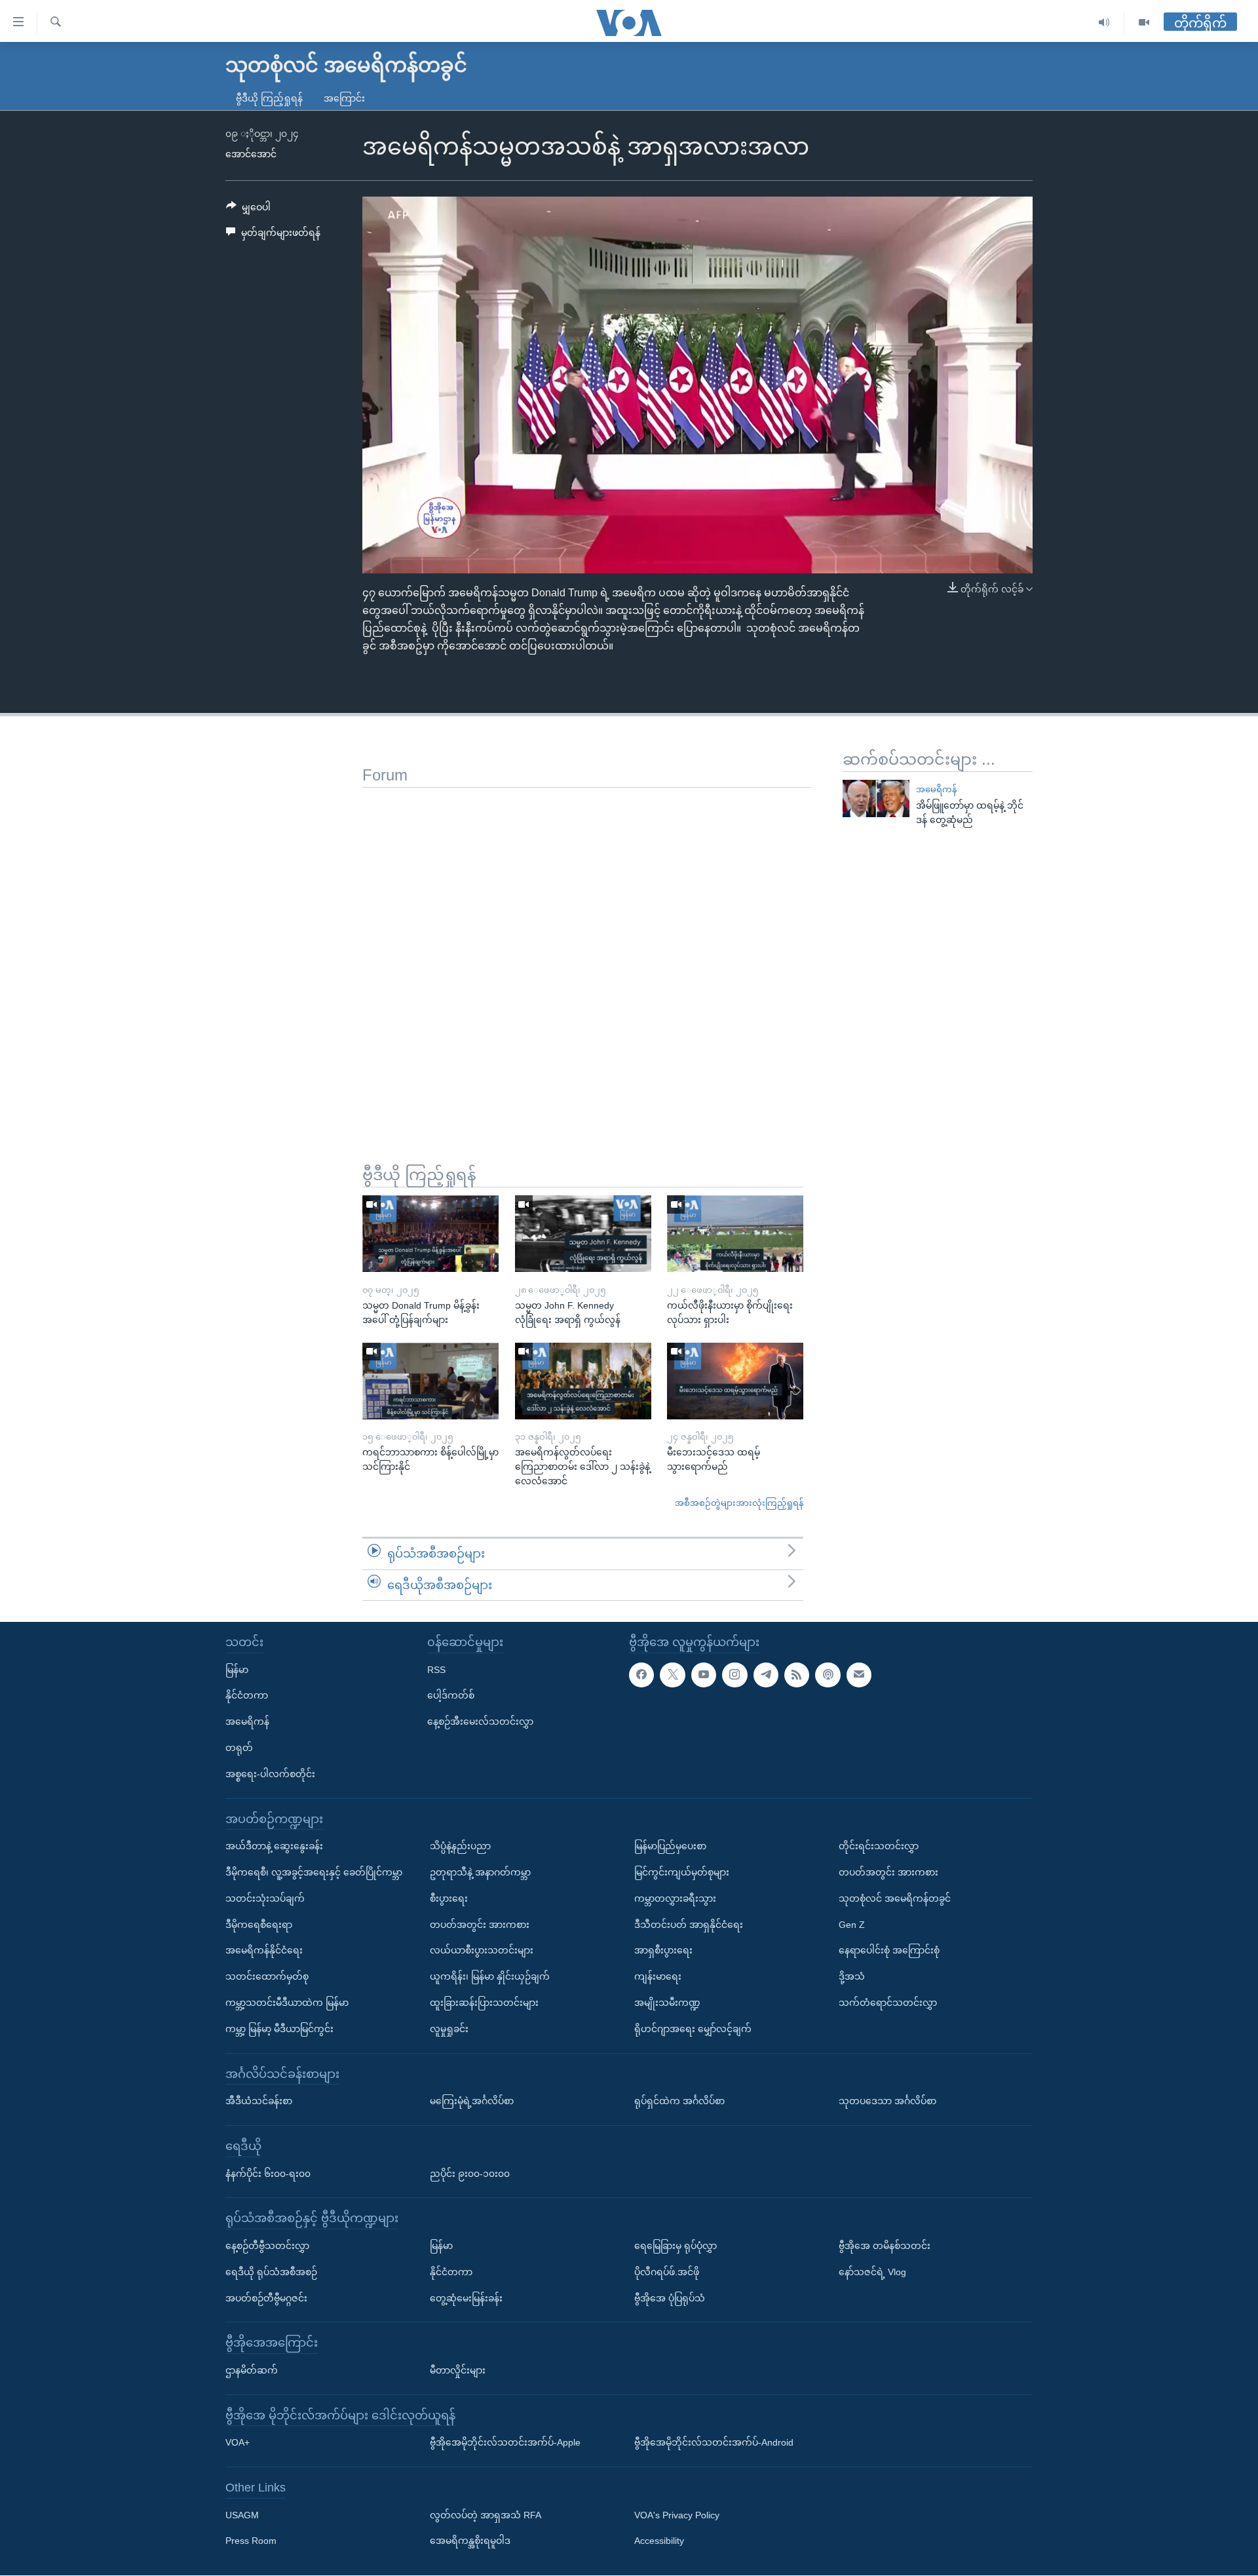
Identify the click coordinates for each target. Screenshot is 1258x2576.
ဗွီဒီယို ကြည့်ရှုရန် (269, 98)
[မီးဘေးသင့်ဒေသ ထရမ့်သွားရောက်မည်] (735, 1381)
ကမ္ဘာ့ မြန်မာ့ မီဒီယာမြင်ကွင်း (279, 2029)
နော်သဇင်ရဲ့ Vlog (872, 2272)
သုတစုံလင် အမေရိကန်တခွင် (895, 1898)
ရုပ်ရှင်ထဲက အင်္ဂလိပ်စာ (679, 2101)
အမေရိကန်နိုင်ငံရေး (264, 1951)
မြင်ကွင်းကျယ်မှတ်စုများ (682, 1872)
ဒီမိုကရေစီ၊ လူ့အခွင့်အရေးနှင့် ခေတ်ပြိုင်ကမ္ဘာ (314, 1872)
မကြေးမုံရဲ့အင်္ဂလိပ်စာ (472, 2101)
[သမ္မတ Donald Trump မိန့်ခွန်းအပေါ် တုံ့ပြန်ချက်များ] (430, 1234)
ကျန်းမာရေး (658, 1976)
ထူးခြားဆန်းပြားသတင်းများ (484, 2003)
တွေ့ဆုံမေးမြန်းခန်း (466, 2298)
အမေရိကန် (936, 789)
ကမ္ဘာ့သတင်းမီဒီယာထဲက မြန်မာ (287, 2003)
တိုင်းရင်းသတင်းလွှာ (879, 1846)
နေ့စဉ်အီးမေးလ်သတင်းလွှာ (480, 1721)
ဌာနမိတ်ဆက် (252, 2370)
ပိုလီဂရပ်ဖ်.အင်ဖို (667, 2272)
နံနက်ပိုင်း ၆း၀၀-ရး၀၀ (268, 2174)
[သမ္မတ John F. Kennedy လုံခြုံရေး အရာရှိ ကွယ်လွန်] (583, 1234)
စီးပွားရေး (449, 1898)
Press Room (251, 2541)
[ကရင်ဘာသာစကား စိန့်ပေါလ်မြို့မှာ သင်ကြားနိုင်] (430, 1381)
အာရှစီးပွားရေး (663, 1951)
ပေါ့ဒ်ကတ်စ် (451, 1696)
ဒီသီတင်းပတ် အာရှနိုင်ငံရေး (689, 1925)
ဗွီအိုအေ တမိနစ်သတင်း (885, 2246)
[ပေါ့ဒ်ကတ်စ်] (828, 1675)
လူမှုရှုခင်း (449, 2029)
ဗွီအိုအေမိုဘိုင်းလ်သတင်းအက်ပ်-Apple (505, 2443)
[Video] (1144, 23)
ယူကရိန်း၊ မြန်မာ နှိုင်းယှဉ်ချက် (490, 1976)
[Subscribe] (859, 1675)
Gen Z (852, 1925)
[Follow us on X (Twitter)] (672, 1675)
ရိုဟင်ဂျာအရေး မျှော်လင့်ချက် (693, 2029)
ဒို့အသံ (852, 1976)
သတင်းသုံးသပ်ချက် (265, 1898)
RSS (436, 1670)
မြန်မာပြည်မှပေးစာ (670, 1846)
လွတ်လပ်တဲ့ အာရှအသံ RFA (486, 2515)
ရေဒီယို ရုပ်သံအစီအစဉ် (271, 2272)
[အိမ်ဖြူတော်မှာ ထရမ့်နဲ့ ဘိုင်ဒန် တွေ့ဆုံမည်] (876, 798)
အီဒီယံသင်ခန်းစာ (259, 2101)
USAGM (242, 2515)
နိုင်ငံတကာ (247, 1696)
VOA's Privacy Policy (677, 2515)
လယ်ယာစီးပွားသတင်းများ (482, 1951)
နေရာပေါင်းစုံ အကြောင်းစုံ (889, 1951)
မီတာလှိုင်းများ (458, 2370)
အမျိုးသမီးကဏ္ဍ (667, 2003)
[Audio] (1104, 23)
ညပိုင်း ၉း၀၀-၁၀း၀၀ (470, 2174)
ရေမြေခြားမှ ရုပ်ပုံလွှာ (676, 2246)
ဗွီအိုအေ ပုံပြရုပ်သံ (670, 2298)
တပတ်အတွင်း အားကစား (480, 1925)
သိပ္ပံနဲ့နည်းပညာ (460, 1846)
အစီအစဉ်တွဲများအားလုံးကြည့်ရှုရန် (739, 1503)
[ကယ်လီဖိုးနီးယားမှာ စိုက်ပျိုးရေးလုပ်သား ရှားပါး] (735, 1234)
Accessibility (659, 2541)
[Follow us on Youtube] (704, 1675)
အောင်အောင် (251, 154)
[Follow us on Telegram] (766, 1675)
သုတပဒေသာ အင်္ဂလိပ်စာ (887, 2101)
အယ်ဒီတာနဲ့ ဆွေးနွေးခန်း (274, 1846)
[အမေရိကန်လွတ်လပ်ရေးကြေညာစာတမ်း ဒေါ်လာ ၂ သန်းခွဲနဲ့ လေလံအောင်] (583, 1381)
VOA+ (238, 2443)
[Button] (248, 210)
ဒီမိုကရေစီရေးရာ (259, 1925)
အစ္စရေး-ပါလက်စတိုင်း (270, 1774)
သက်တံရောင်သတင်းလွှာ (888, 2003)
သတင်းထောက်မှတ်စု (267, 1976)
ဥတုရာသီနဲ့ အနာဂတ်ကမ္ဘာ (480, 1872)
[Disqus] (587, 952)
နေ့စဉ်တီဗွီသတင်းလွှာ (267, 2246)
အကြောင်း (344, 98)
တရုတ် (239, 1748)
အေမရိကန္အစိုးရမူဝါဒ (470, 2541)
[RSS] (797, 1675)
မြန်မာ (237, 1670)
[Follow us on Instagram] (734, 1675)
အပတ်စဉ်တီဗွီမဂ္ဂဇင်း (266, 2298)
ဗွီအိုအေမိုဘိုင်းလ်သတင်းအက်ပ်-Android (714, 2443)
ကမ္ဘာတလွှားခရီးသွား (675, 1898)
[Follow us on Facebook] (641, 1675)
